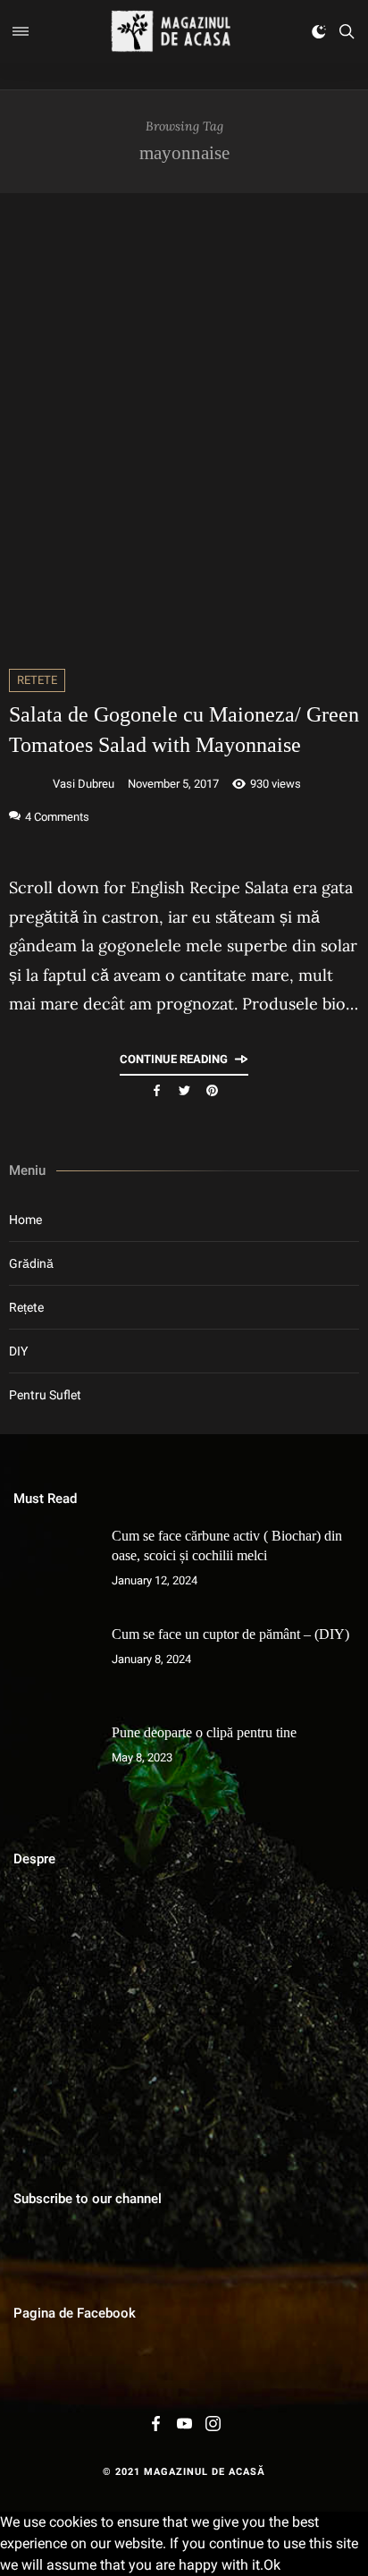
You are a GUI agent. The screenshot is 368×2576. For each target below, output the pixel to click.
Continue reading (174, 1059)
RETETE (37, 680)
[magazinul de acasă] (171, 31)
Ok (272, 2565)
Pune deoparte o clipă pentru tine (204, 1732)
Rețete (26, 1307)
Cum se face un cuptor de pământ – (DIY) (230, 1634)
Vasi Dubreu (84, 784)
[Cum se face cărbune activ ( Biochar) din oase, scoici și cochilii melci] (54, 1567)
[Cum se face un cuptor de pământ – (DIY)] (54, 1665)
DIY (18, 1351)
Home (25, 1220)
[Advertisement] (184, 431)
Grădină (31, 1263)
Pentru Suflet (45, 1395)
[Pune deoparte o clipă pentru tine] (54, 1763)
